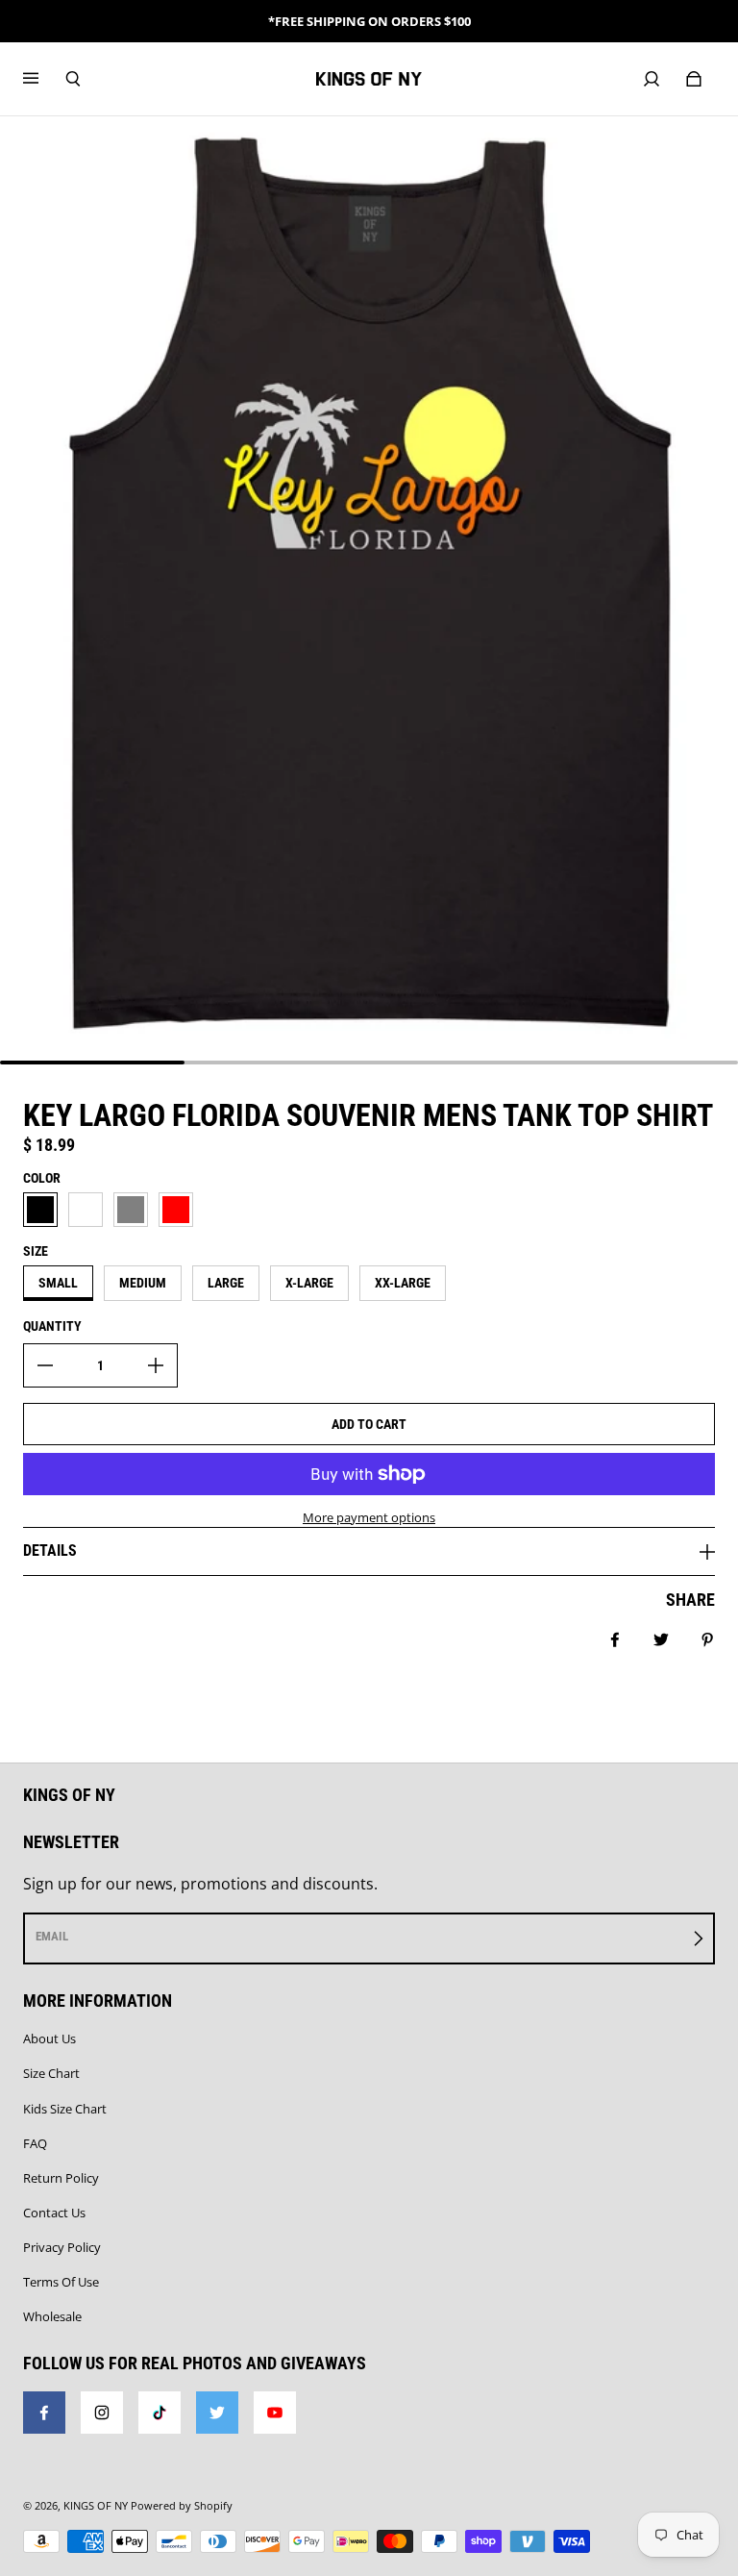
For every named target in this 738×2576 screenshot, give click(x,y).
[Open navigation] (44, 79)
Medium (143, 1283)
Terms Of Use (61, 2282)
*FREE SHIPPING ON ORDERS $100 (369, 21)
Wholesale (52, 2316)
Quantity (52, 1326)
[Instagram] (102, 2413)
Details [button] (50, 1551)
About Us (49, 2038)
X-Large (309, 1283)
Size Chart (51, 2073)
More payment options (369, 1517)
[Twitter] (217, 2413)
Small (58, 1283)
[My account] (652, 79)
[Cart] (694, 79)
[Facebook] (44, 2413)
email (52, 1936)
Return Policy (61, 2178)
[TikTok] (160, 2413)
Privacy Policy (62, 2247)
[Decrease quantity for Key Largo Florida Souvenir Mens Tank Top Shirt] (45, 1365)
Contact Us (54, 2213)
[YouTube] (275, 2413)
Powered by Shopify (182, 2506)
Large (226, 1283)
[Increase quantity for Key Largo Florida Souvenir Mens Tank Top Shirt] (156, 1365)
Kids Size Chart (65, 2109)
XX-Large (403, 1283)
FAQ (35, 2143)
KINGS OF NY (96, 2506)
